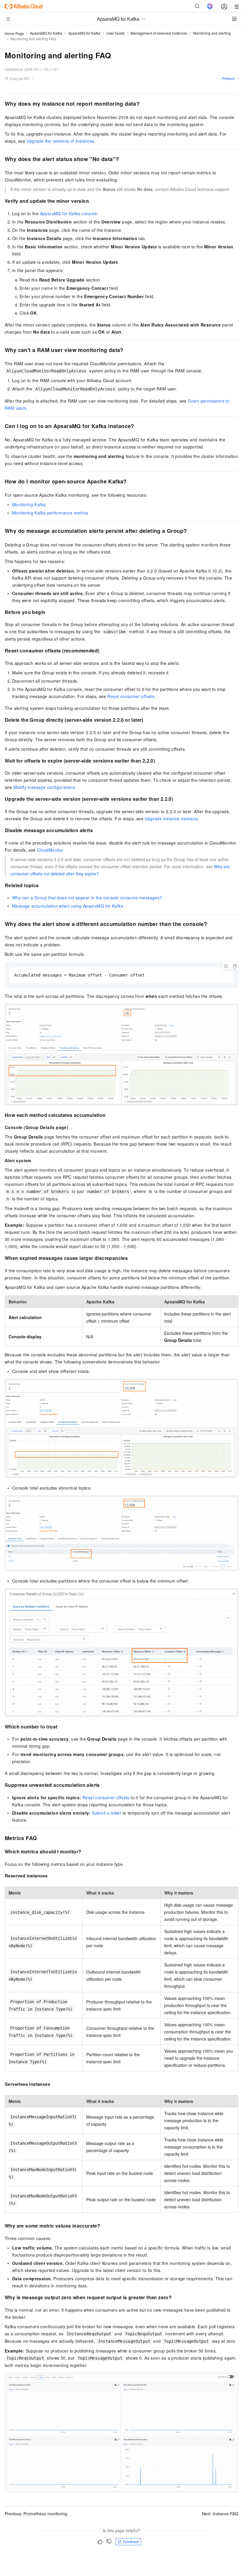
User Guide (116, 33)
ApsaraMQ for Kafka (46, 33)
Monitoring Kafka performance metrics (50, 513)
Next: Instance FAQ (220, 2514)
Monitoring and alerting (212, 33)
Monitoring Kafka (29, 504)
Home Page (14, 33)
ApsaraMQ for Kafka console (68, 213)
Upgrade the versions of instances (60, 141)
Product (228, 78)
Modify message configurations (44, 787)
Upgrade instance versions (171, 819)
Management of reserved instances (159, 33)
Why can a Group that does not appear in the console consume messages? (87, 898)
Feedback (131, 2542)
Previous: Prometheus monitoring (36, 2514)
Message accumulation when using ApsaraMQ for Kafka (68, 906)
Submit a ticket (107, 1813)
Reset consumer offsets (131, 696)
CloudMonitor (50, 850)
